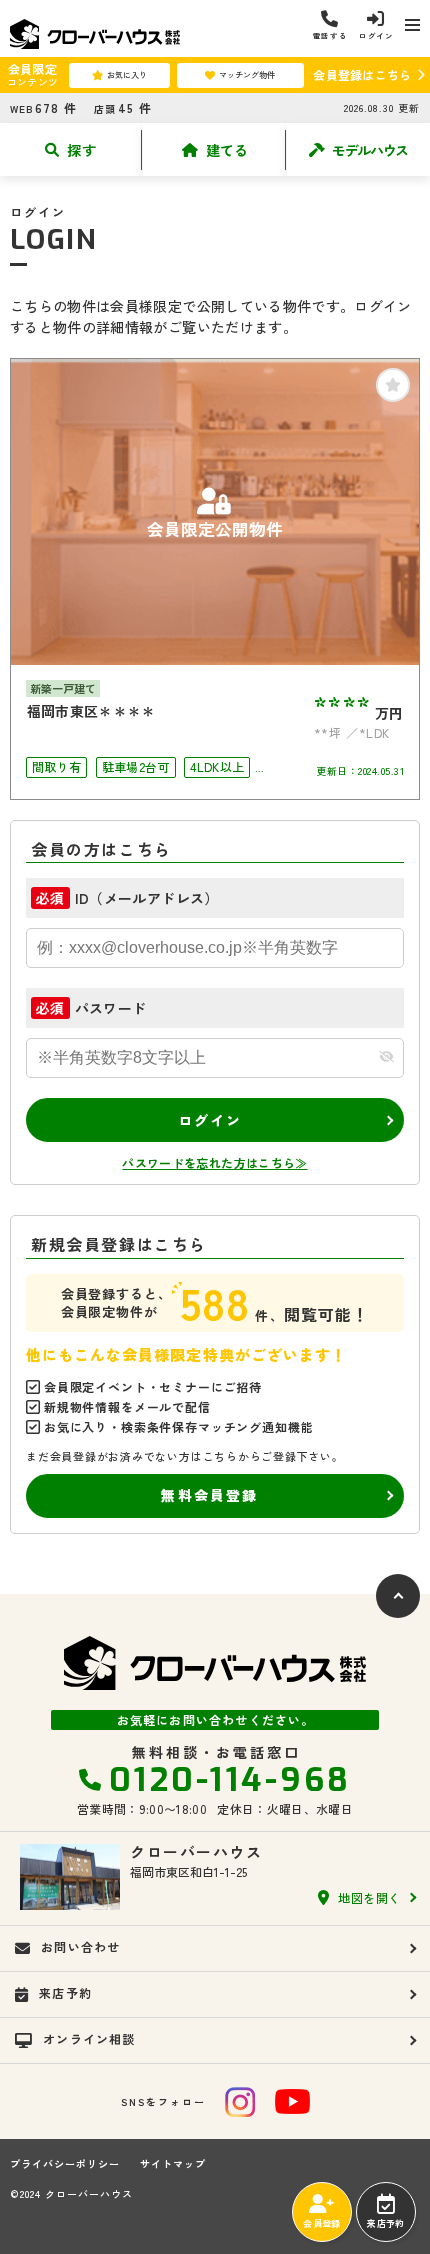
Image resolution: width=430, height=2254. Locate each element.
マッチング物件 (247, 74)
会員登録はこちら (362, 74)
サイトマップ (173, 2164)
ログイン (210, 1120)
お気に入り (127, 74)
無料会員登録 (209, 1495)
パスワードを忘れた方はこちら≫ (214, 1162)
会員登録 (321, 2223)
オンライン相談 (89, 2038)
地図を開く (369, 1897)
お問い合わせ (80, 1946)
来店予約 (385, 2223)
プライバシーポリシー (65, 2164)
